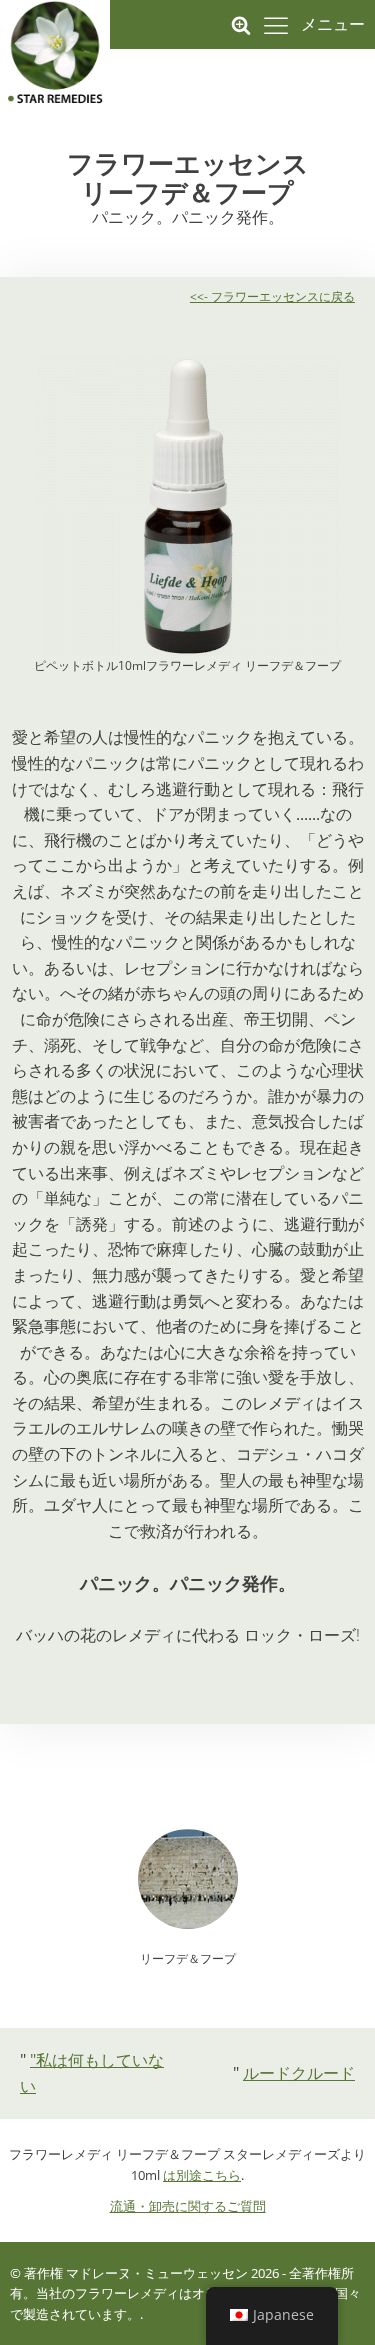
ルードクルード (299, 2073)
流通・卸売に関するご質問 (188, 2206)
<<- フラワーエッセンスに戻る (272, 296)
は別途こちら (202, 2175)
